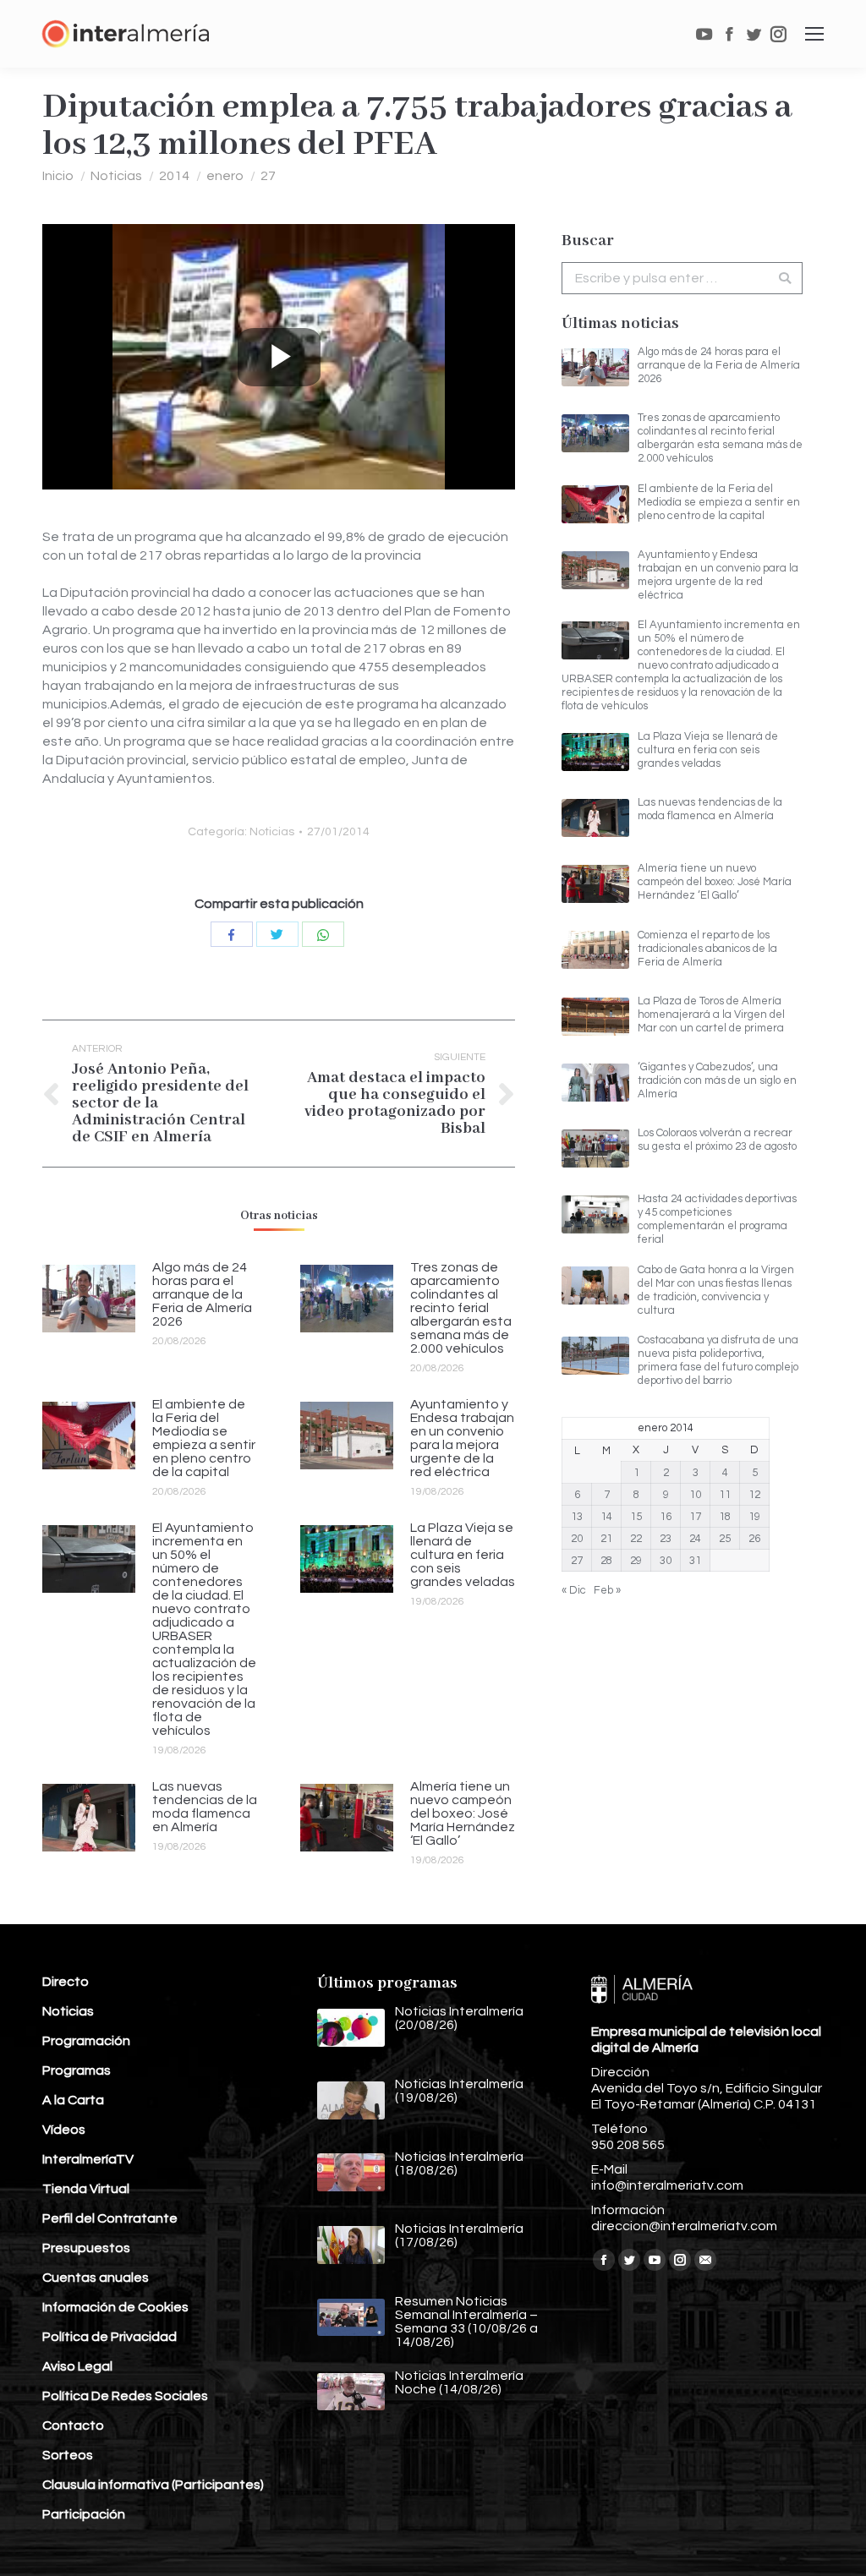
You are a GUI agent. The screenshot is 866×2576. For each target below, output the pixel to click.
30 (666, 1561)
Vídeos (64, 2130)
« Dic (574, 1590)
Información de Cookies (115, 2307)
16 (666, 1517)
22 (636, 1539)
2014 (174, 176)
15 (636, 1517)
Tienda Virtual (86, 2189)
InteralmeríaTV (88, 2159)
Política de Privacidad (110, 2337)
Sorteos (68, 2455)
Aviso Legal (77, 2366)
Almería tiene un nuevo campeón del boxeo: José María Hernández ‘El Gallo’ (463, 1813)
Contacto (73, 2426)
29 (636, 1561)
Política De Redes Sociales (125, 2396)
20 (577, 1539)
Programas (77, 2070)
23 (666, 1539)
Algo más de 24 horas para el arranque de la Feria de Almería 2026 (202, 1294)
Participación (84, 2514)
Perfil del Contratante (110, 2218)
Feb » (607, 1590)
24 (695, 1539)
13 (577, 1517)
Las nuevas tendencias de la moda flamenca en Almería (205, 1807)
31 (695, 1561)
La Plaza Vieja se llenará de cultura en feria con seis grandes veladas (463, 1555)
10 (695, 1495)
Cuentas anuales (96, 2278)
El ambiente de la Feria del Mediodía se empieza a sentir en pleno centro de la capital (204, 1438)
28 (606, 1561)
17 (695, 1517)
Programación (86, 2041)
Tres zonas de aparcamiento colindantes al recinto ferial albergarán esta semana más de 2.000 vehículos (461, 1308)
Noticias (116, 176)
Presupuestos (86, 2248)
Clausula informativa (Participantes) (153, 2485)
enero (225, 176)
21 (606, 1539)
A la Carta (73, 2100)
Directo (66, 1982)
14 (606, 1517)
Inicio (58, 176)
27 (268, 176)
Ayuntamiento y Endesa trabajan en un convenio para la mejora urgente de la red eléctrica (462, 1438)
